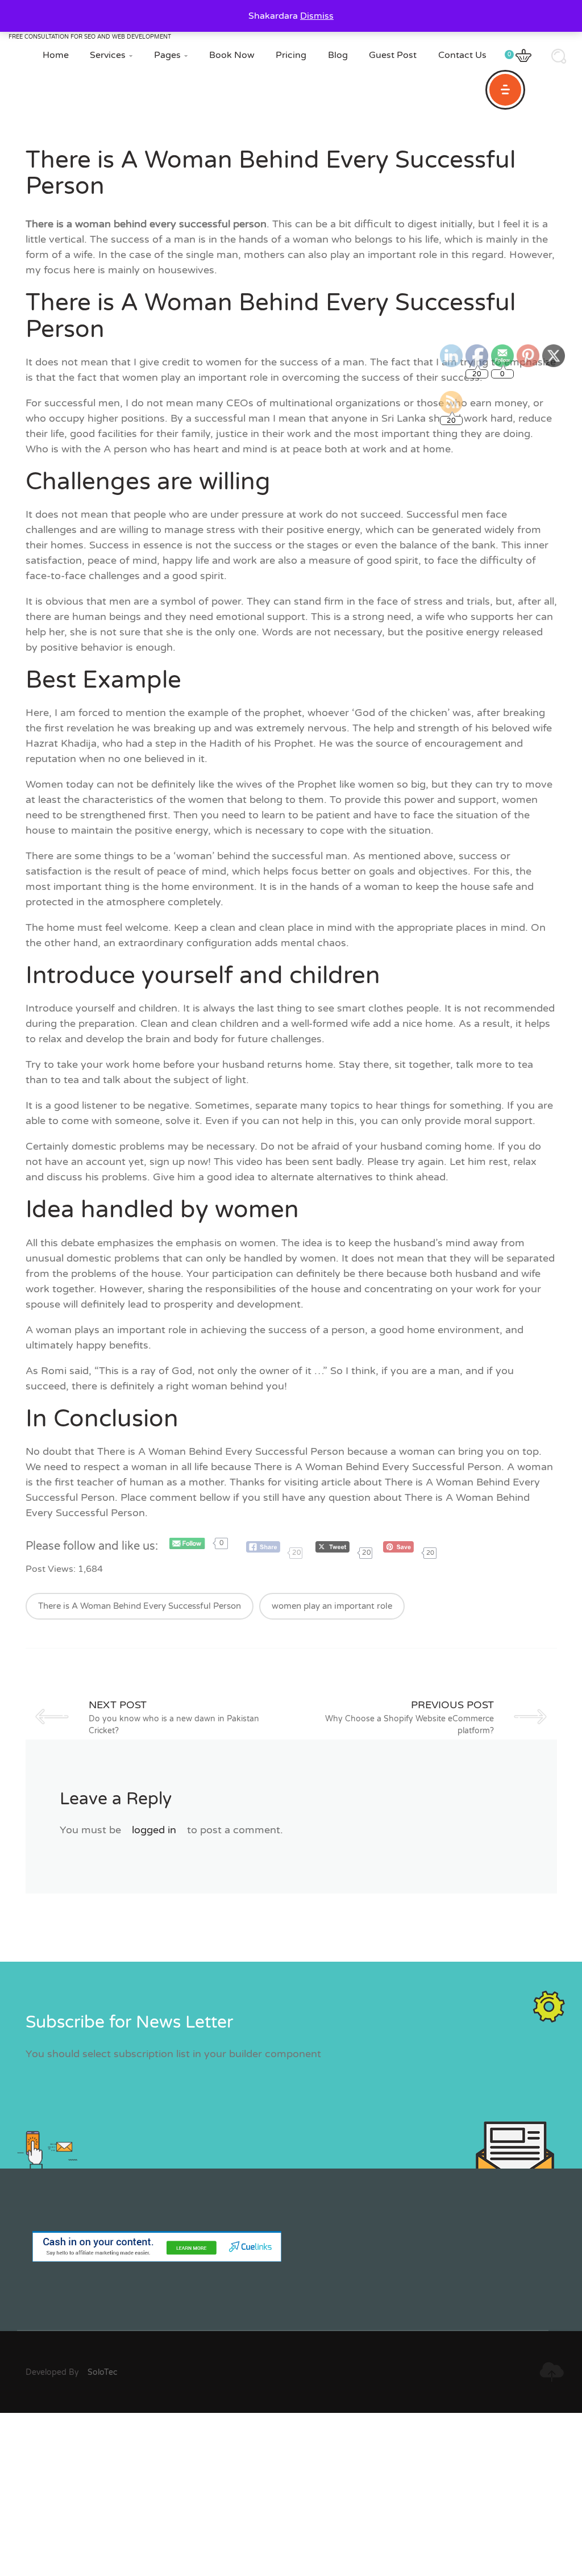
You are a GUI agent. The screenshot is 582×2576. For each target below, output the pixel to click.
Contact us (462, 55)
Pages (171, 55)
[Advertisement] (291, 2492)
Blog (338, 55)
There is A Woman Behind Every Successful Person (140, 1606)
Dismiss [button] (317, 16)
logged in (154, 1830)
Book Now (232, 55)
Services (111, 55)
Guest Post (393, 55)
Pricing (291, 55)
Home (56, 55)
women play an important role (332, 1606)
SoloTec (102, 2372)
